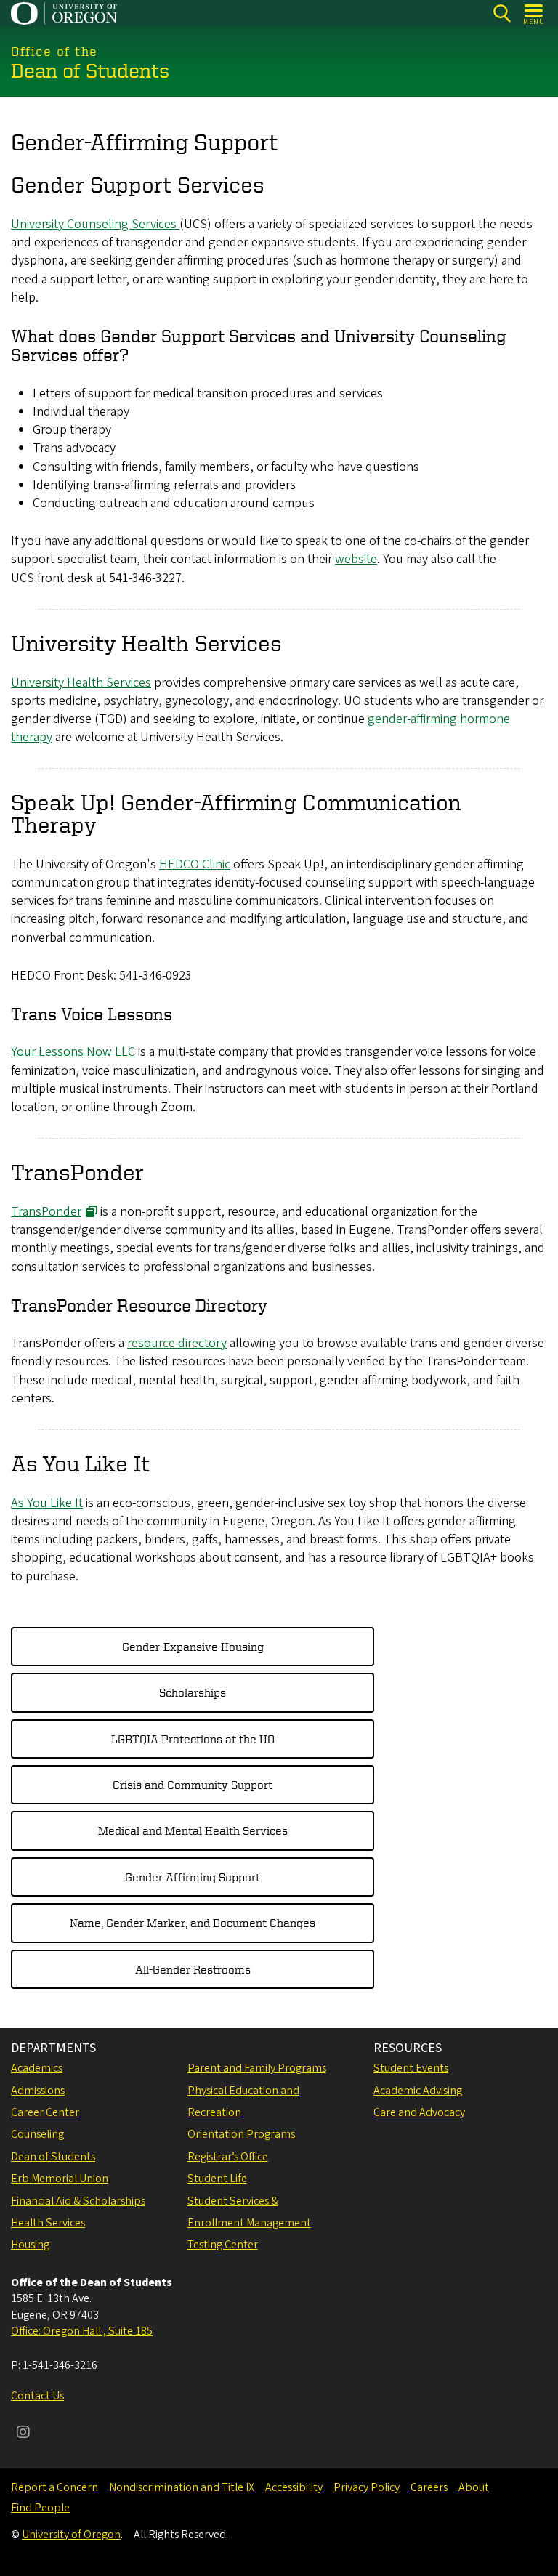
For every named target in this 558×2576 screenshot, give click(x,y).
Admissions (38, 2091)
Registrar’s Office (228, 2157)
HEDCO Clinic (195, 864)
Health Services (48, 2223)
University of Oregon (71, 2535)
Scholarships (193, 1692)
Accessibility (294, 2487)
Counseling (37, 2134)
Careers (429, 2487)
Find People (40, 2508)
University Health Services (81, 683)
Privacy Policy (367, 2487)
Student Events (411, 2068)
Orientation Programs (241, 2134)
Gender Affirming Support (193, 1877)
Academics (37, 2068)
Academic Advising (418, 2091)
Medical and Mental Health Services (193, 1830)
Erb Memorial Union (60, 2179)
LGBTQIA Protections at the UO (193, 1739)
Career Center (45, 2112)
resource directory (177, 1343)
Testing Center (223, 2245)
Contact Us (37, 2396)
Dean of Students (53, 2157)
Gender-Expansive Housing (193, 1647)
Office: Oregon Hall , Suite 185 (82, 2331)
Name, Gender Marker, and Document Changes (193, 1923)
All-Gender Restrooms (193, 1969)
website (356, 559)
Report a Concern (54, 2487)
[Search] (502, 13)
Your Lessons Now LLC (73, 1052)
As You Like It (47, 1503)
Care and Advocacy (419, 2112)
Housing (30, 2245)
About (474, 2487)
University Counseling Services (95, 224)
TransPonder (46, 1212)
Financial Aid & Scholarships (78, 2201)
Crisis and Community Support (193, 1785)
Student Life (217, 2179)
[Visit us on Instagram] (23, 2434)
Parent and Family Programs (257, 2068)
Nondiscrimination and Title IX (182, 2487)
